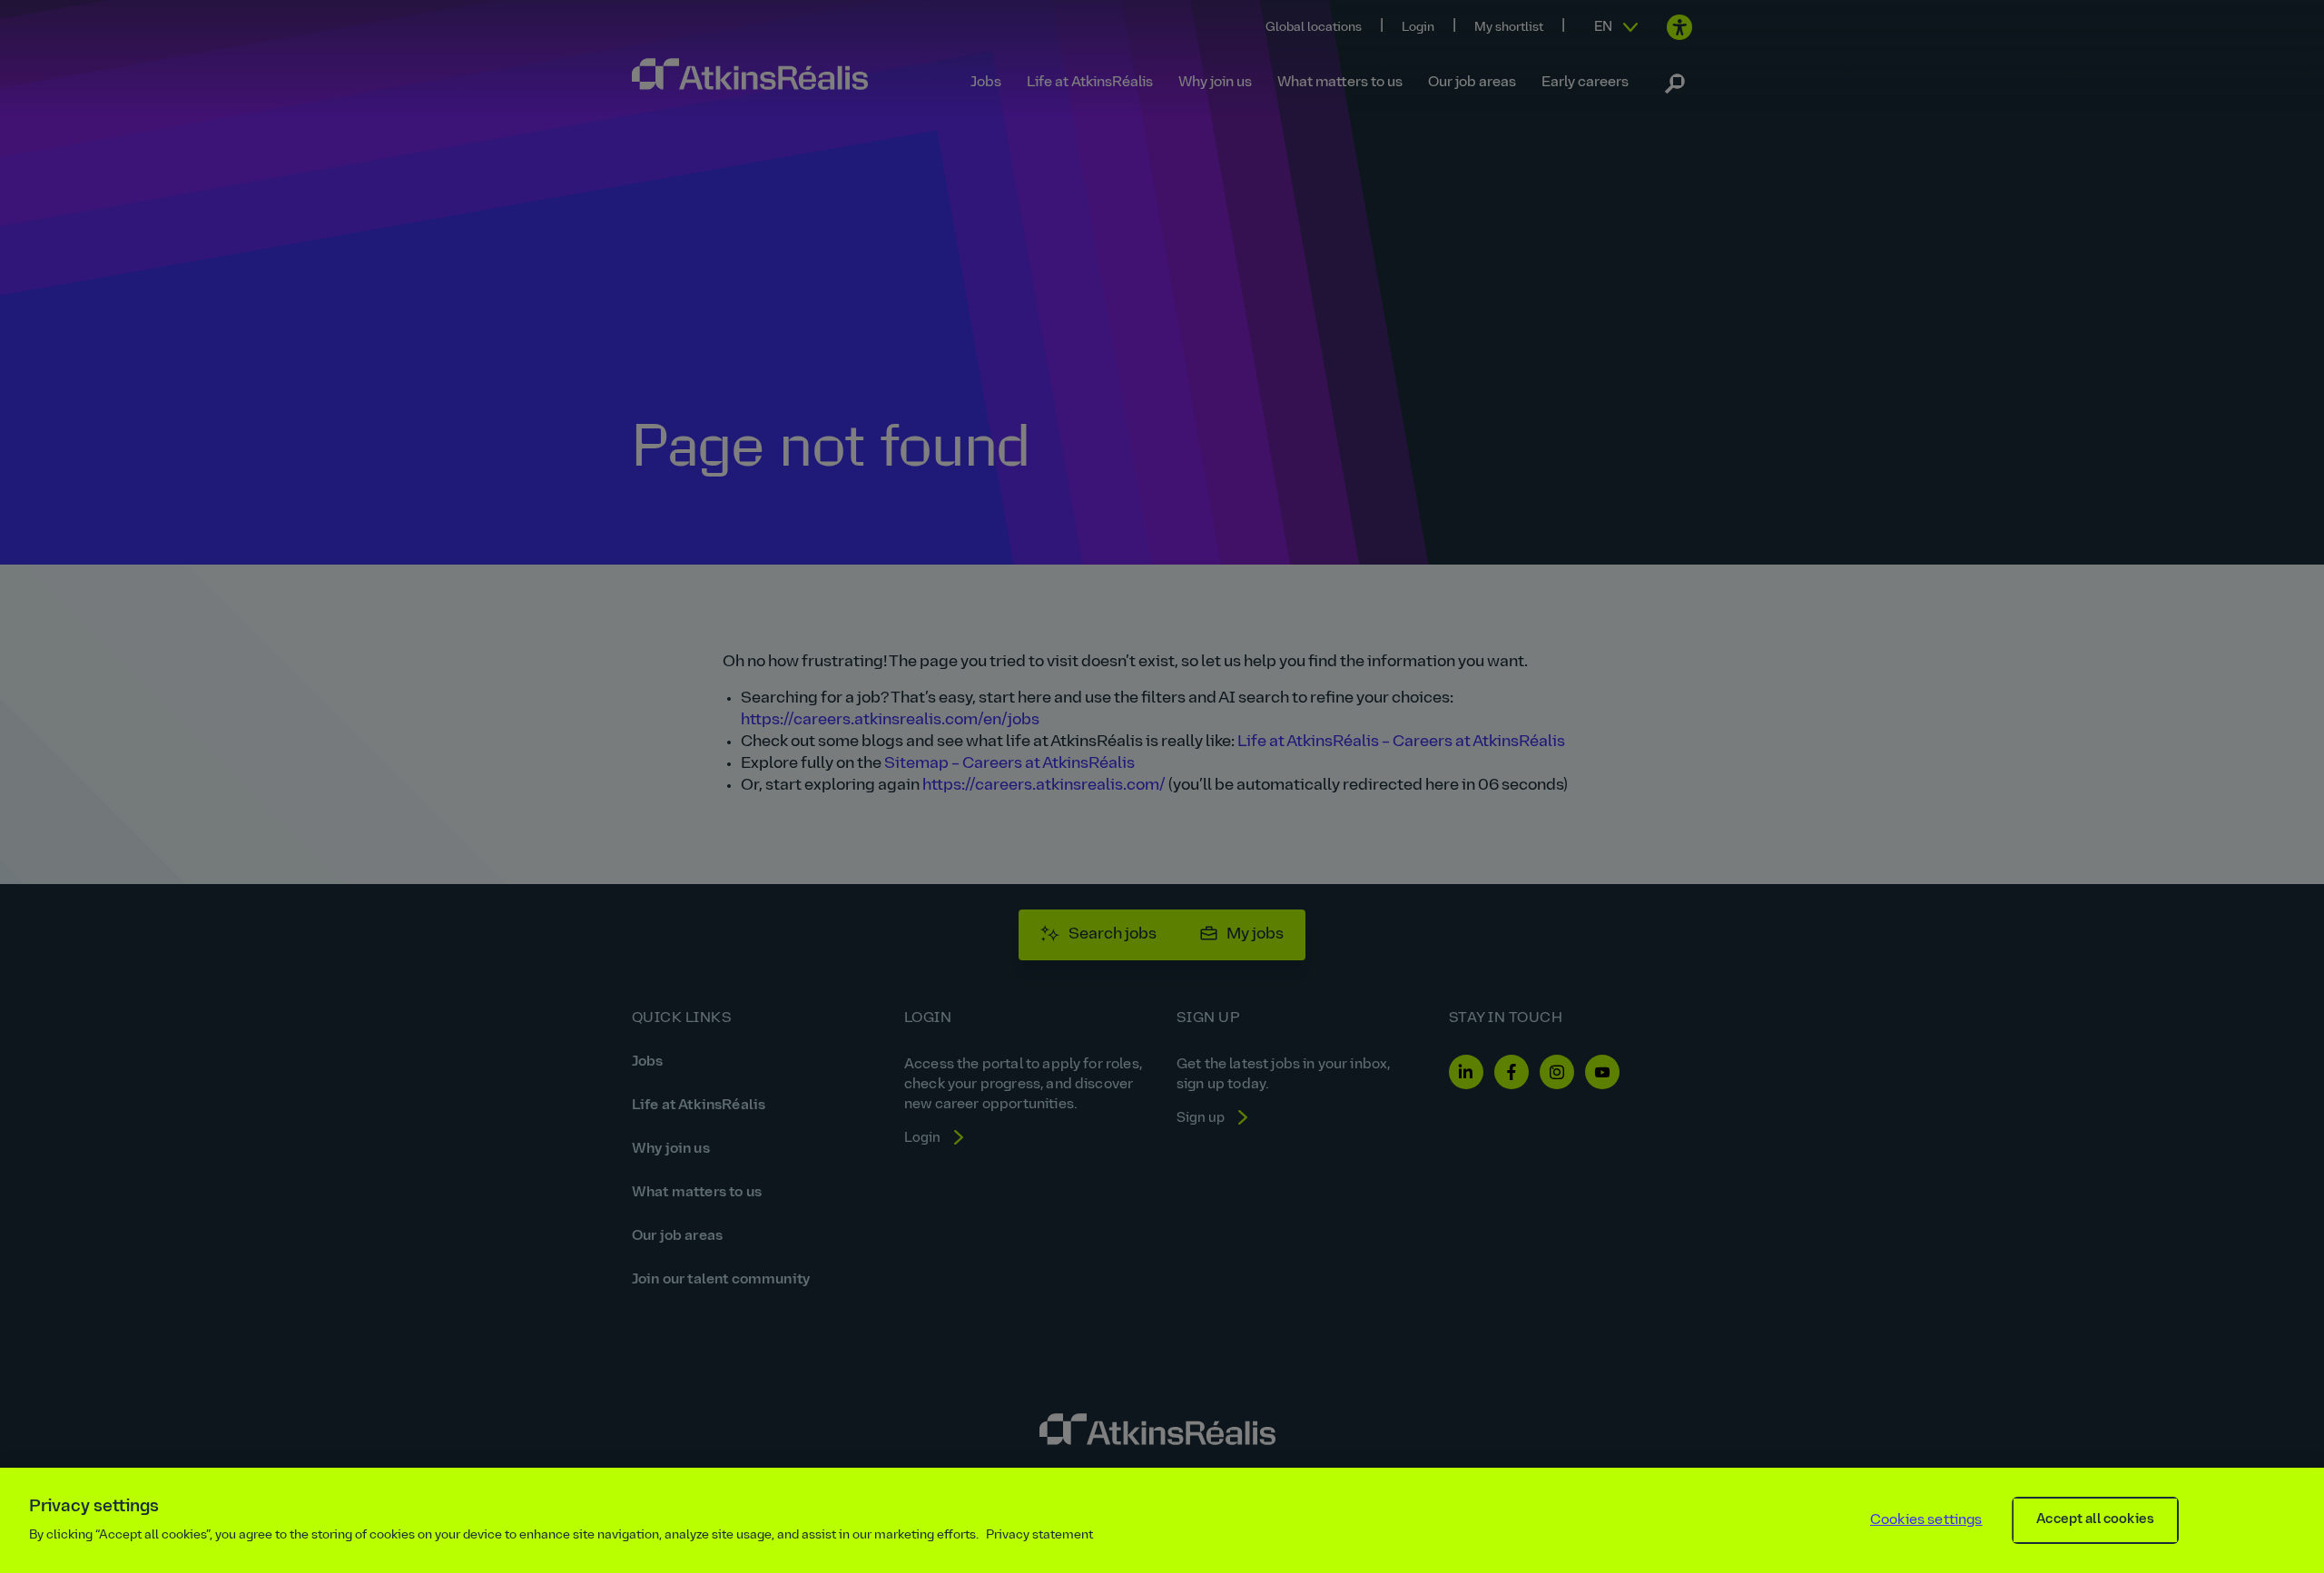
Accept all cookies (2095, 1520)
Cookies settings (1926, 1520)
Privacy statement (1039, 1535)
